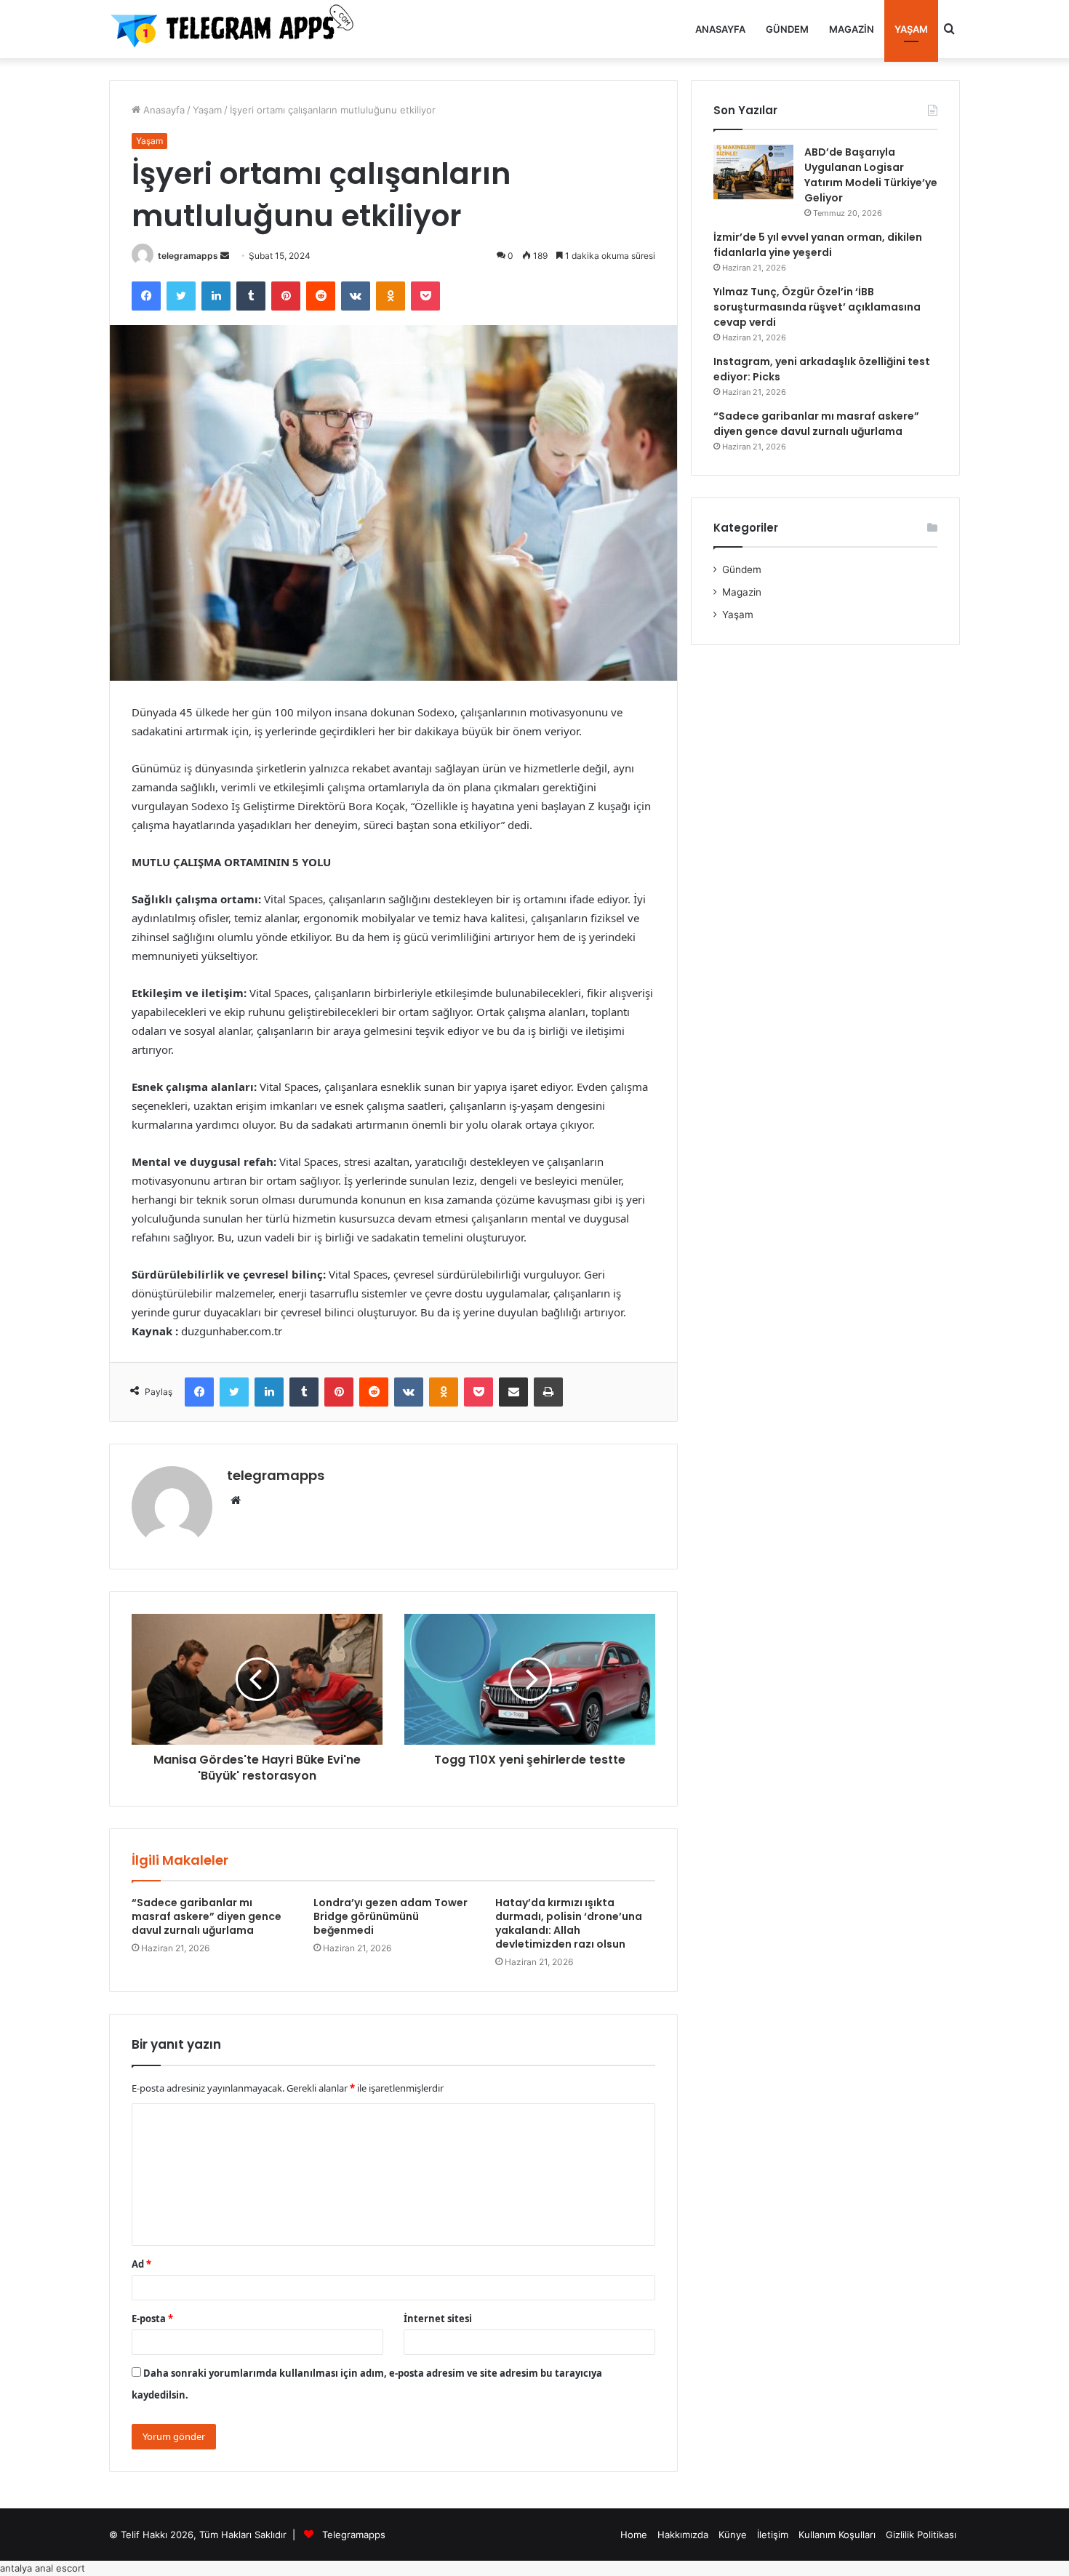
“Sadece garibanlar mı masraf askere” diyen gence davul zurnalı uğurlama (207, 1916)
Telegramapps (354, 2535)
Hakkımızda (683, 2535)
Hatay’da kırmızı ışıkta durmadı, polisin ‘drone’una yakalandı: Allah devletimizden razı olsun (569, 1923)
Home (634, 2535)
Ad (141, 2264)
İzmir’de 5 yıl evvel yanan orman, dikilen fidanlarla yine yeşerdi (818, 245)
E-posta (152, 2319)
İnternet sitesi (438, 2319)
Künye (733, 2535)
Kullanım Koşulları (837, 2535)
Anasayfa (720, 29)
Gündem (787, 29)
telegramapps (188, 256)
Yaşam (911, 29)
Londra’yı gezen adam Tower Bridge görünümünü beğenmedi (391, 1916)
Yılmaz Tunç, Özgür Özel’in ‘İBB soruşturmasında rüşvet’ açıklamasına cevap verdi (817, 307)
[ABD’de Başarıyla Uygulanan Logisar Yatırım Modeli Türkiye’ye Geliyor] (753, 172)
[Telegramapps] (236, 29)
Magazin (852, 29)
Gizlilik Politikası (921, 2535)
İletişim (773, 2535)
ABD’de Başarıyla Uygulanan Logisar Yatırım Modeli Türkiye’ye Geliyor (871, 175)
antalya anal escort (43, 2568)
